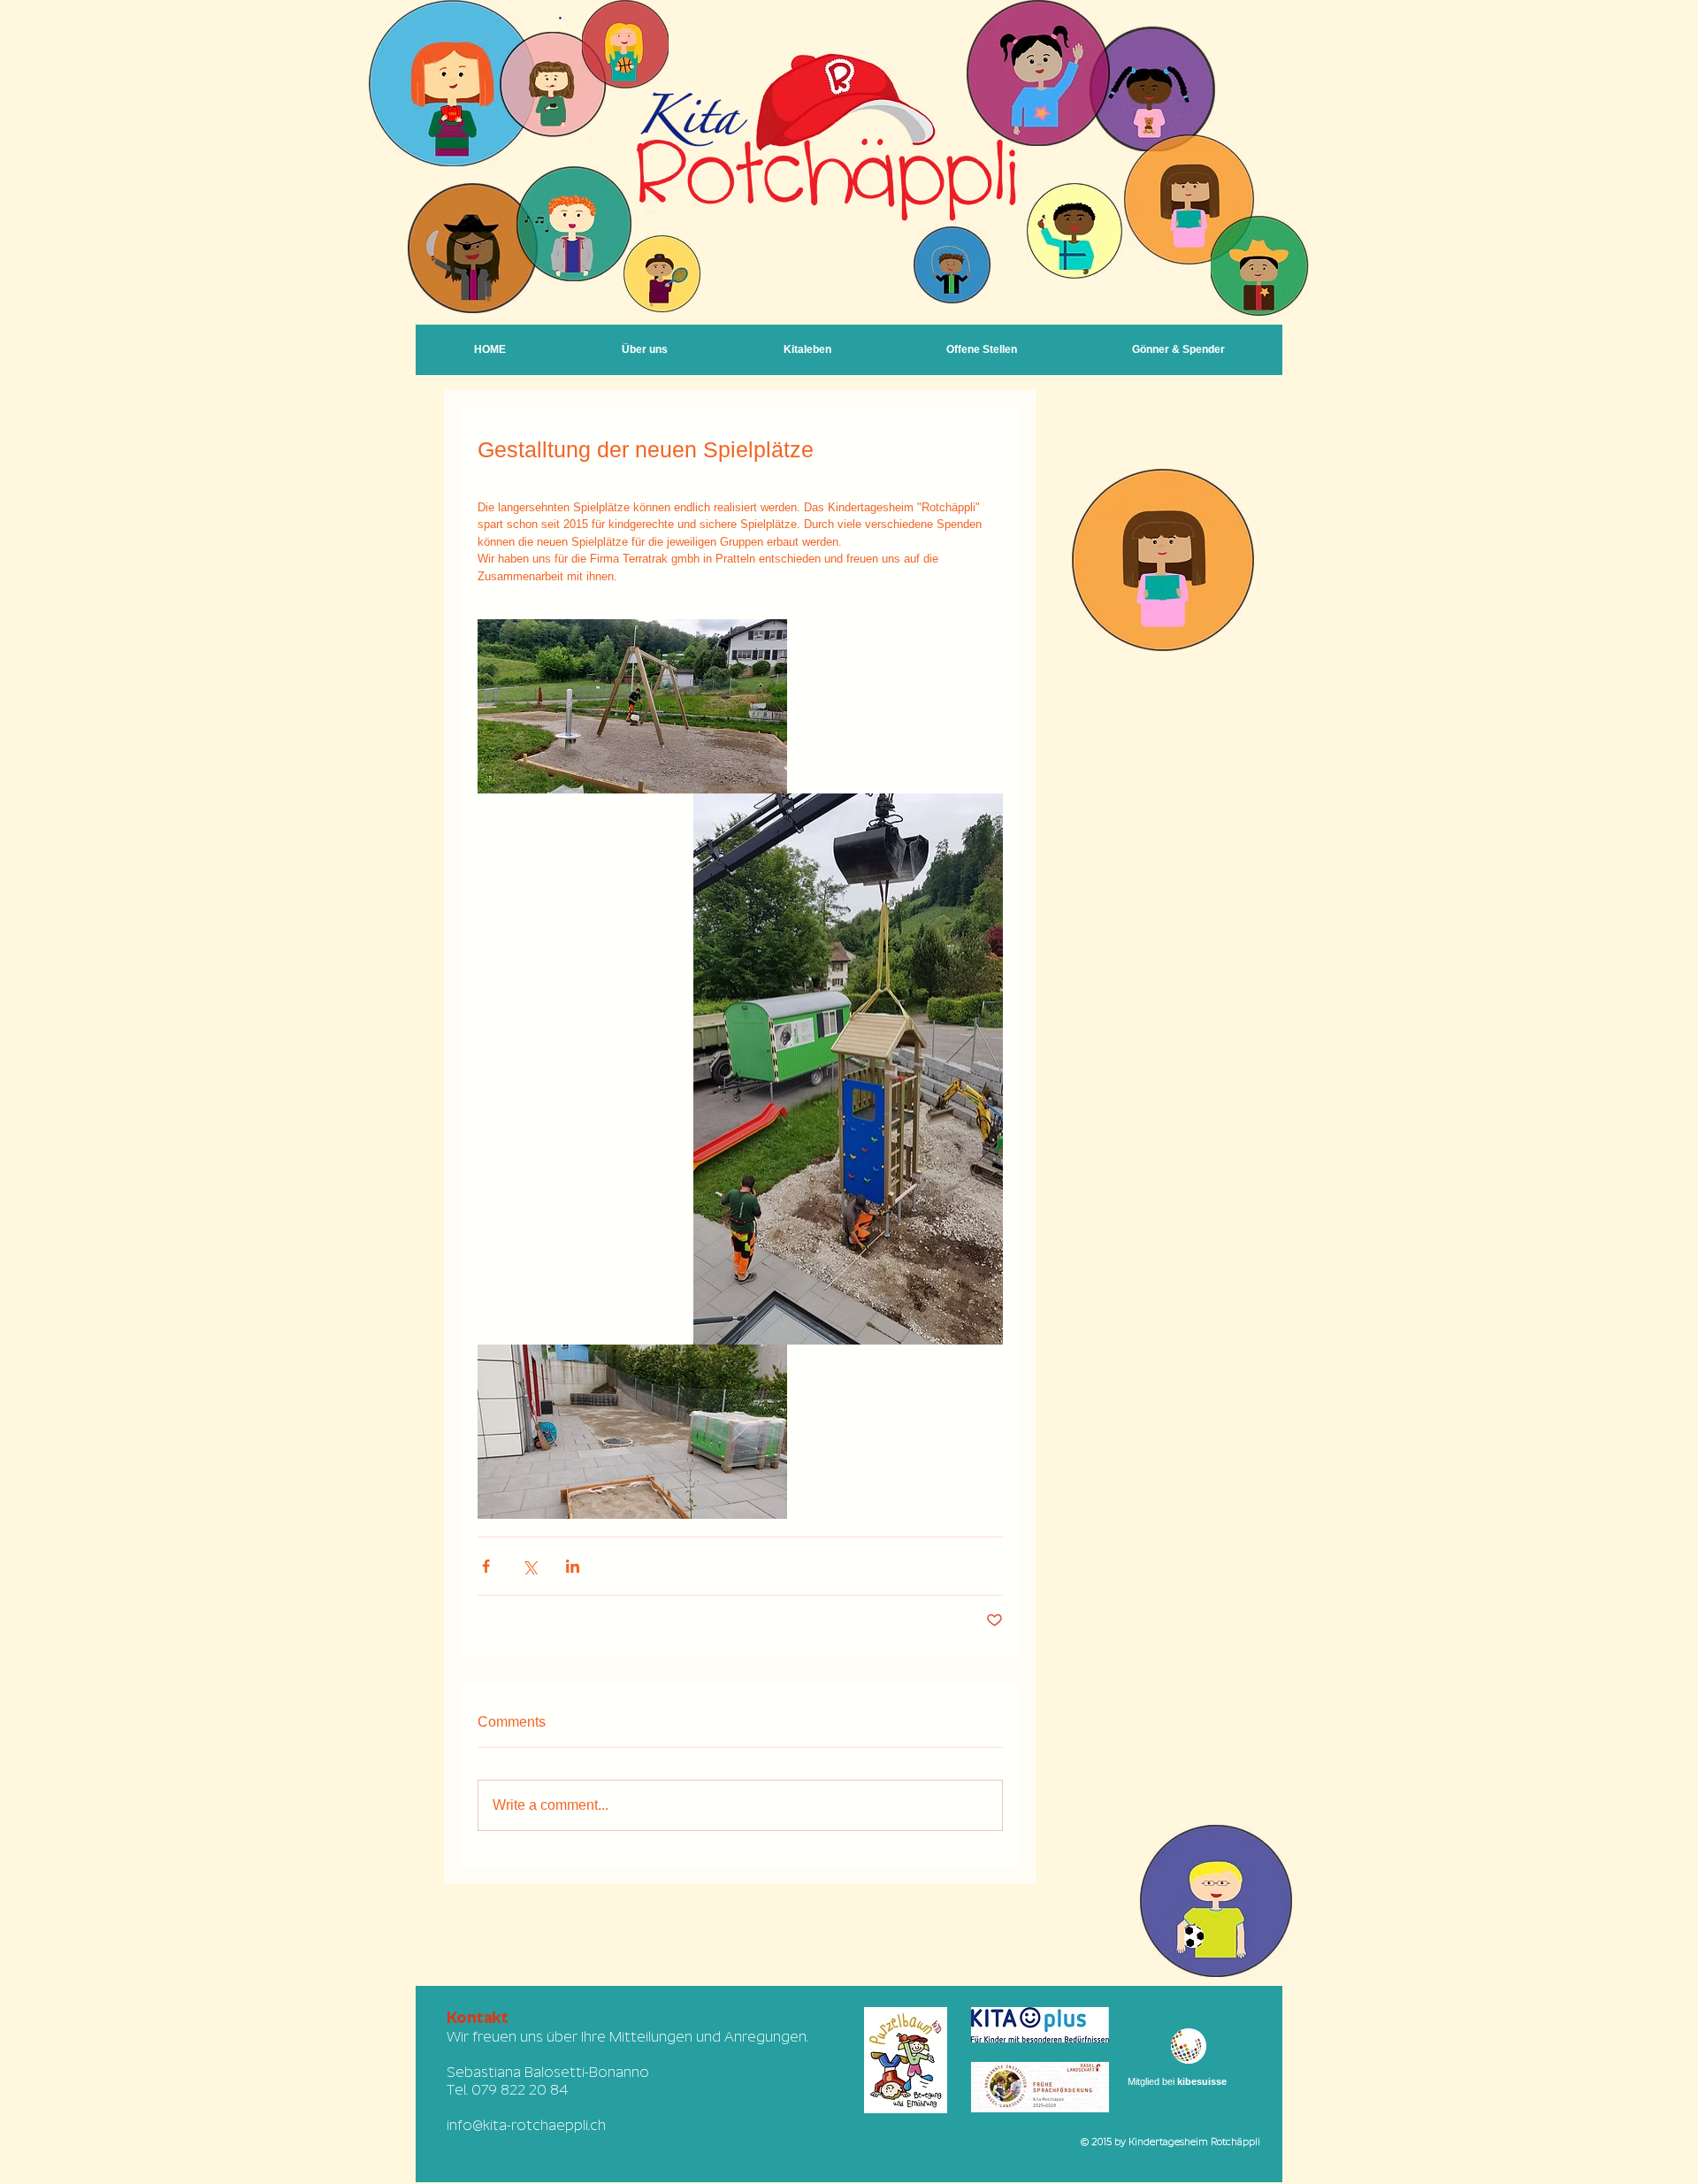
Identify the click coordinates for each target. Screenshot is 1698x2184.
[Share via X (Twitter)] (529, 1566)
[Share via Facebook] (486, 1566)
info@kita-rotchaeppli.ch (526, 2125)
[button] (807, 350)
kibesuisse (1202, 2081)
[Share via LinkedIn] (573, 1566)
